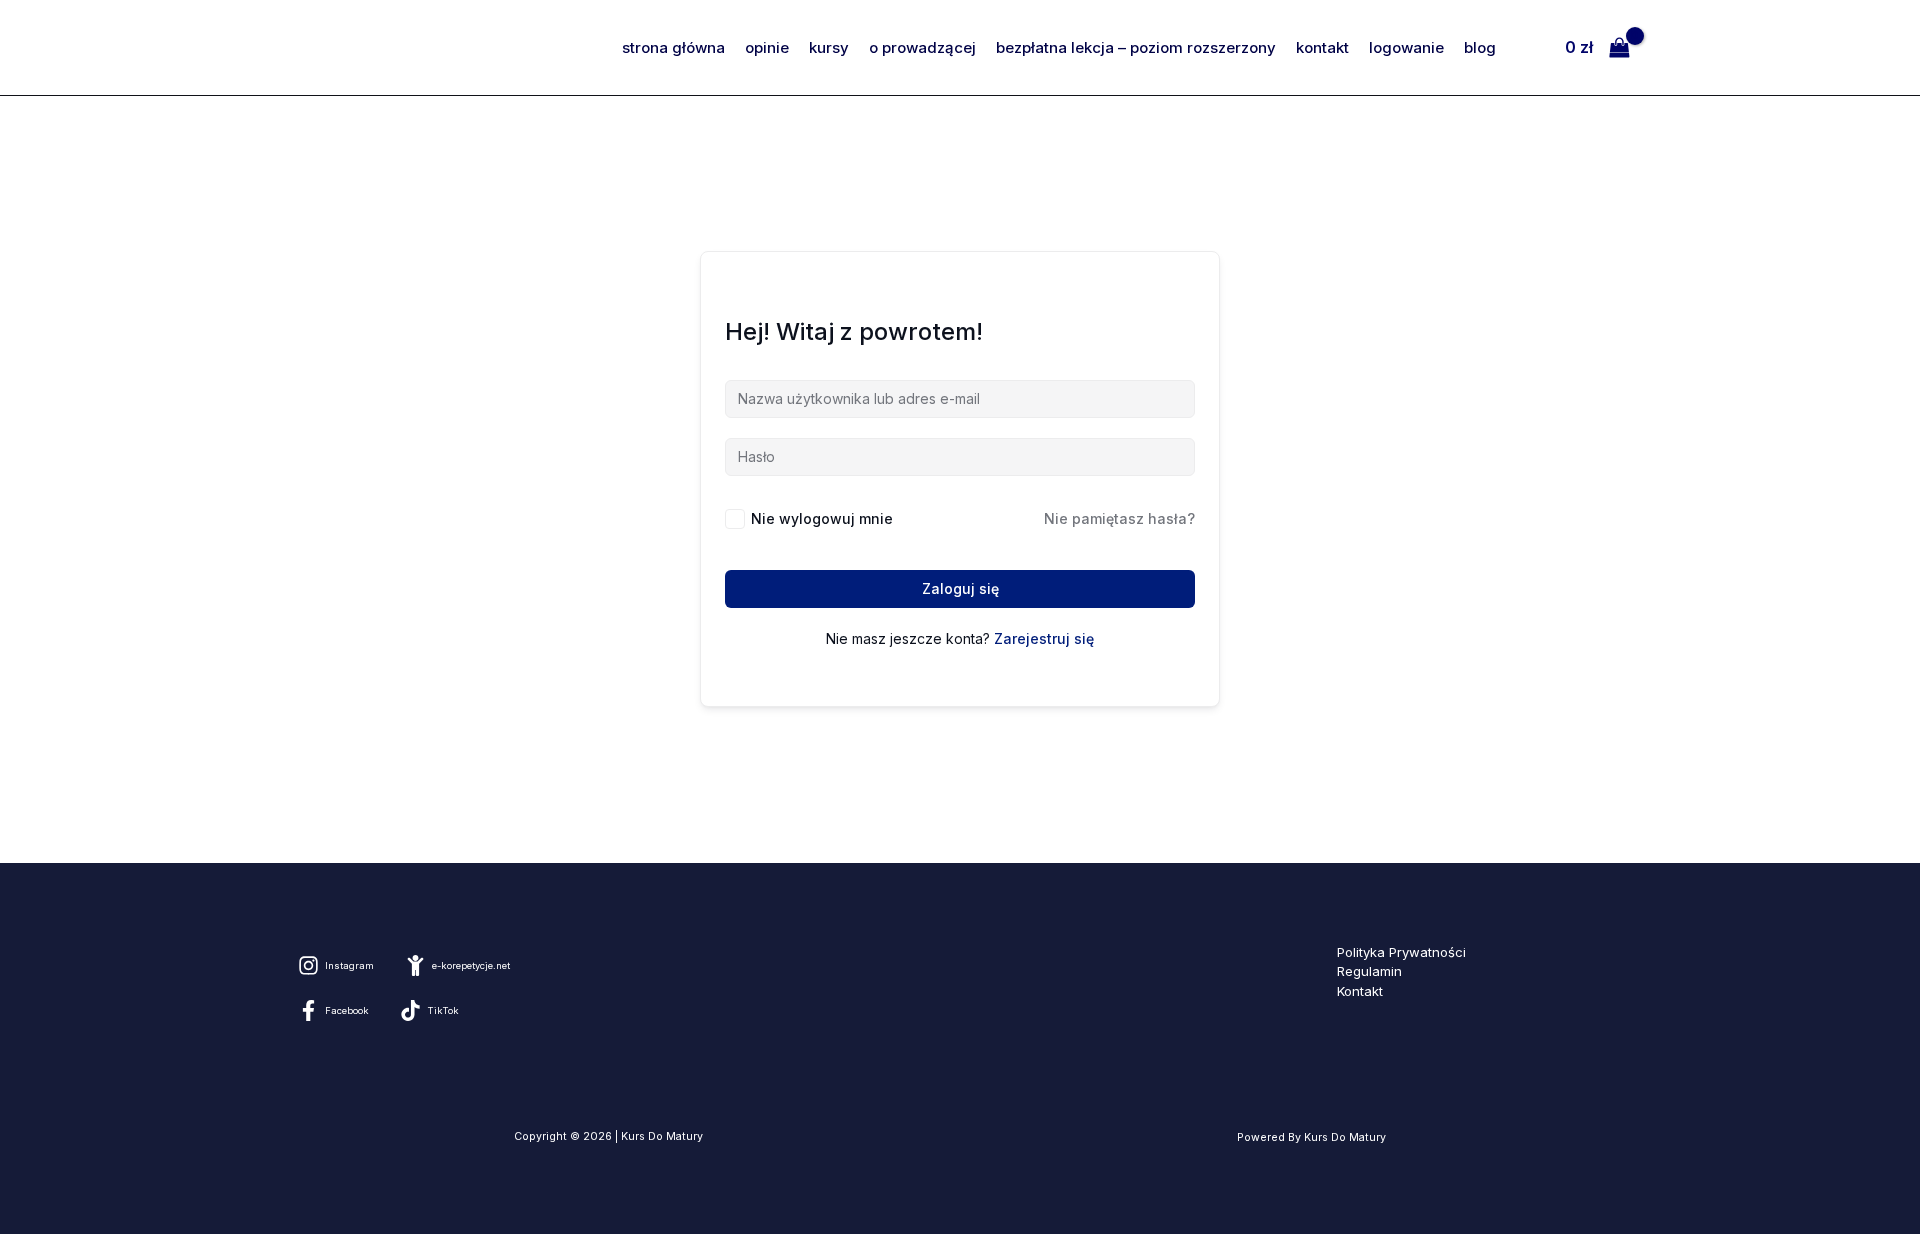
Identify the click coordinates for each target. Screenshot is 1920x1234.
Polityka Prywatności (1401, 952)
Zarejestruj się (1044, 638)
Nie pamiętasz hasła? (1119, 518)
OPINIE (767, 47)
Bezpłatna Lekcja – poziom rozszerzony (1136, 47)
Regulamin (1369, 971)
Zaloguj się (960, 588)
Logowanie (1406, 47)
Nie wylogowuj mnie (822, 518)
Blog (1480, 47)
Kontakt (1360, 991)
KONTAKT (1322, 47)
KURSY (829, 47)
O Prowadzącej (922, 47)
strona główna (673, 47)
